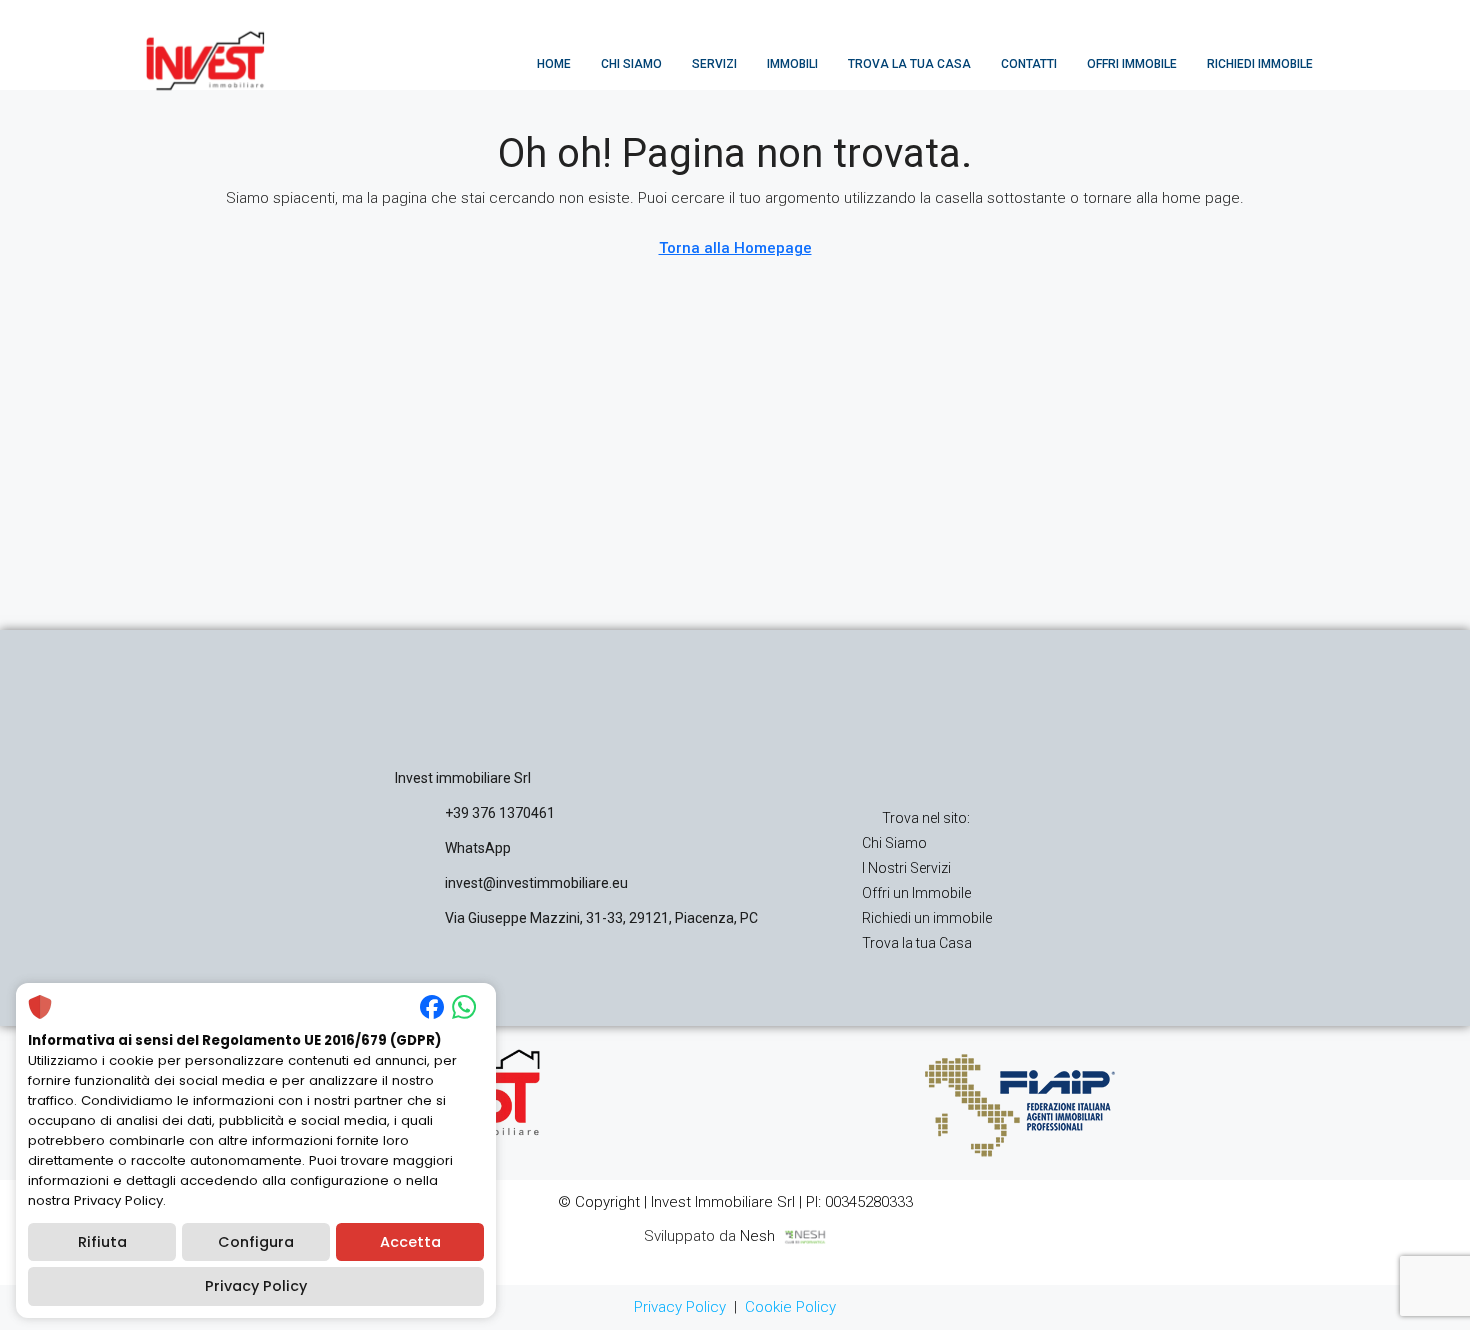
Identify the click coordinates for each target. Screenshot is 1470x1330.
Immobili (792, 64)
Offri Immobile (1132, 64)
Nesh (761, 1236)
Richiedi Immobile (1260, 64)
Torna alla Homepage (735, 248)
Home (554, 64)
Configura (256, 1242)
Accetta (410, 1242)
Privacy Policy (680, 1307)
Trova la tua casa (909, 64)
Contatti (1029, 64)
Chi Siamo (631, 64)
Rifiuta (102, 1242)
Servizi (714, 64)
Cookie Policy (790, 1307)
